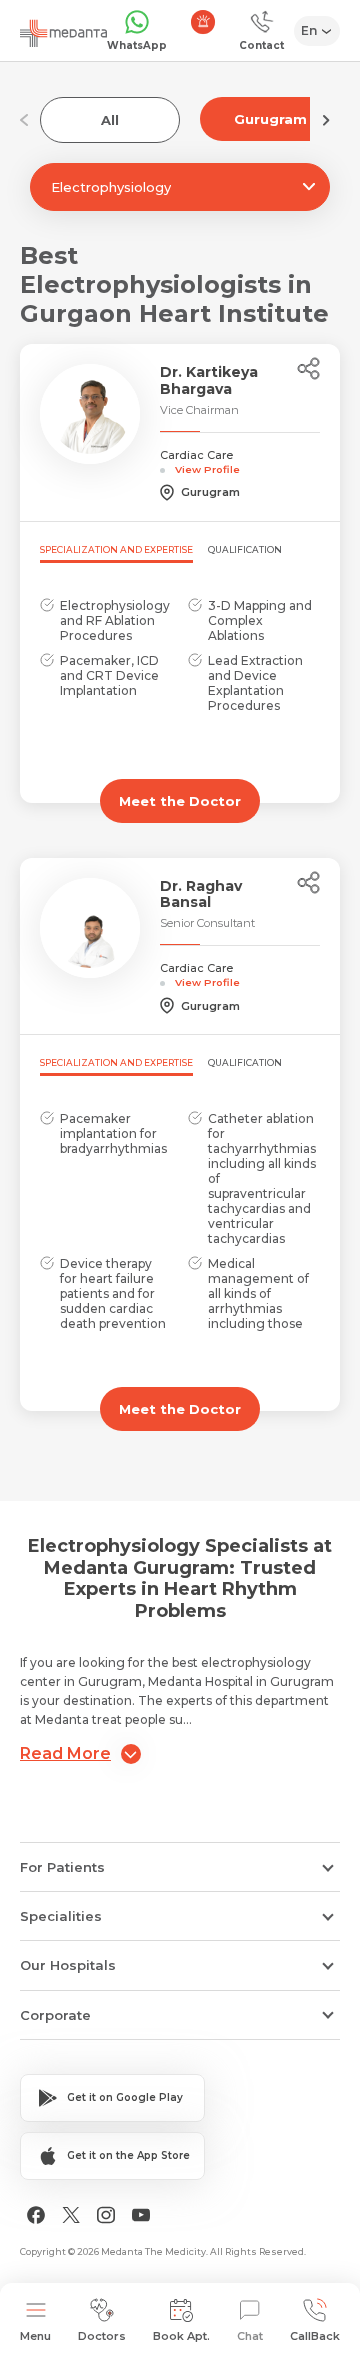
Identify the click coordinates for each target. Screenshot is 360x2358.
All (110, 120)
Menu (35, 2336)
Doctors (102, 2336)
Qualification (245, 549)
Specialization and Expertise (116, 549)
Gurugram (270, 119)
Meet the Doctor (180, 801)
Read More (65, 1753)
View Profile (207, 469)
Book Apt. (181, 2336)
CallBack (315, 2336)
